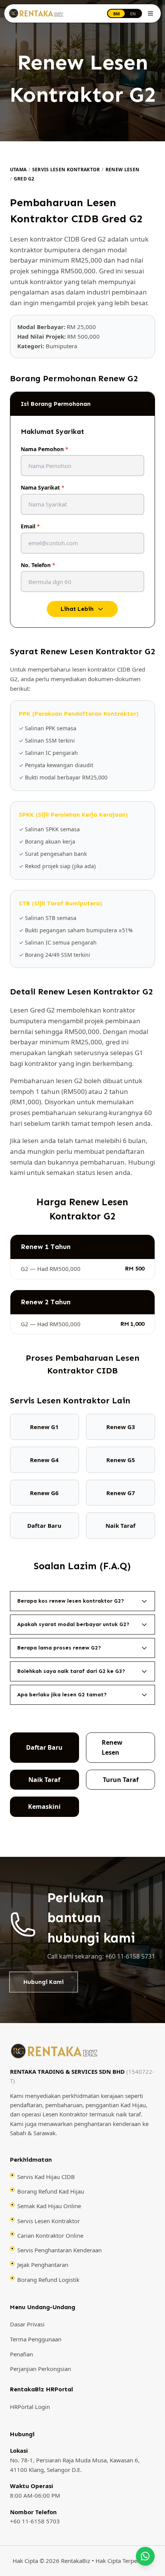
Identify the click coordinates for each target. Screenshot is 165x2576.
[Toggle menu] (150, 13)
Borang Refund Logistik (48, 2280)
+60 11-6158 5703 (35, 2521)
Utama (18, 170)
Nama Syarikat (43, 487)
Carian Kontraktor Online (50, 2235)
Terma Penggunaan (36, 2339)
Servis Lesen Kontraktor (66, 170)
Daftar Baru (44, 1747)
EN (133, 14)
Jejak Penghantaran (43, 2265)
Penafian (21, 2354)
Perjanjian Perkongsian (40, 2369)
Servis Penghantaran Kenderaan (59, 2250)
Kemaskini (44, 1807)
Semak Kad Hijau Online (49, 2206)
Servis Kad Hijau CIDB (46, 2177)
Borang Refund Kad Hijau (51, 2191)
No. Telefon (38, 565)
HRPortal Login (30, 2407)
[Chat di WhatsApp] (145, 2556)
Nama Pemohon (45, 449)
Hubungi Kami (44, 1982)
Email (30, 526)
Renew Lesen (122, 170)
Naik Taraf (44, 1780)
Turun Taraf (121, 1780)
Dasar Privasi (27, 2325)
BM (116, 14)
